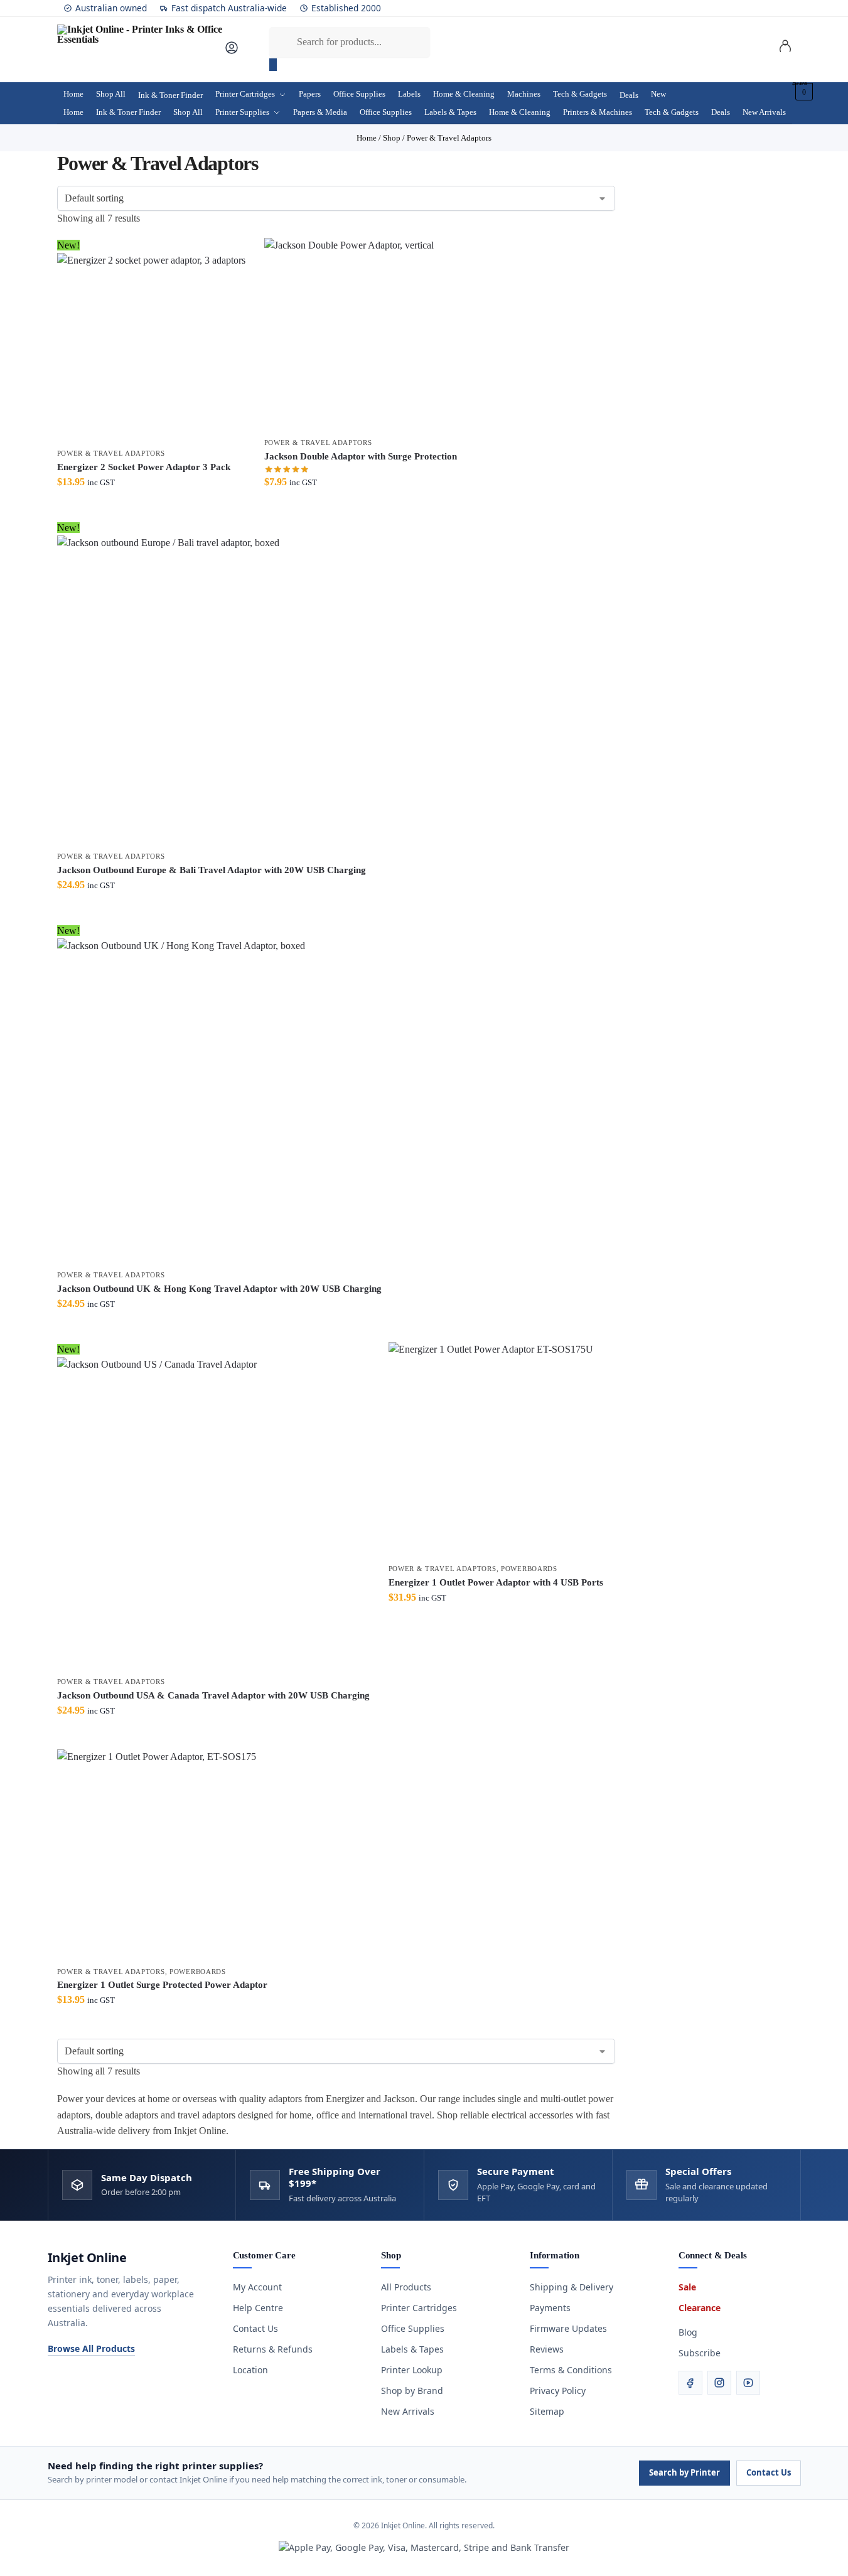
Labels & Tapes (412, 2349)
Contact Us (255, 2328)
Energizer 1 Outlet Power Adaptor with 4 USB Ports (496, 1582)
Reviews (547, 2349)
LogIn (785, 48)
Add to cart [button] (151, 507)
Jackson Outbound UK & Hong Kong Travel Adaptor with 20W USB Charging (219, 1289)
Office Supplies (413, 2328)
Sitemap (547, 2411)
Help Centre (258, 2308)
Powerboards (529, 1569)
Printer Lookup (412, 2370)
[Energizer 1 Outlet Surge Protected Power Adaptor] (162, 1854)
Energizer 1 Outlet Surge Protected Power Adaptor (162, 1985)
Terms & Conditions (571, 2370)
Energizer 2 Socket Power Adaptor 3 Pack (144, 467)
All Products (406, 2287)
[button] (802, 92)
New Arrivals (408, 2411)
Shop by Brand (412, 2391)
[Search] (273, 65)
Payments (550, 2308)
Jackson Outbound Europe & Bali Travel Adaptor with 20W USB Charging (212, 870)
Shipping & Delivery (572, 2287)
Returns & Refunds (273, 2349)
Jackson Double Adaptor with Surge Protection (361, 456)
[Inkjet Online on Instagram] (719, 2383)
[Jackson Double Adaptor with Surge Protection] (361, 334)
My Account (257, 2287)
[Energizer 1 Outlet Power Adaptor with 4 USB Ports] (496, 1449)
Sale (687, 2287)
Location (250, 2370)
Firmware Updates (568, 2328)
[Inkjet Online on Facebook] (690, 2383)
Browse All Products (91, 2348)
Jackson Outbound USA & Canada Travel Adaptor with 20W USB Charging (213, 1695)
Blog (688, 2332)
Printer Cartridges (419, 2308)
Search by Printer (684, 2472)
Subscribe (700, 2353)
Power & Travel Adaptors (111, 453)
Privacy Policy (558, 2391)
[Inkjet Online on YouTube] (748, 2383)
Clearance (700, 2308)
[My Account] (232, 52)
